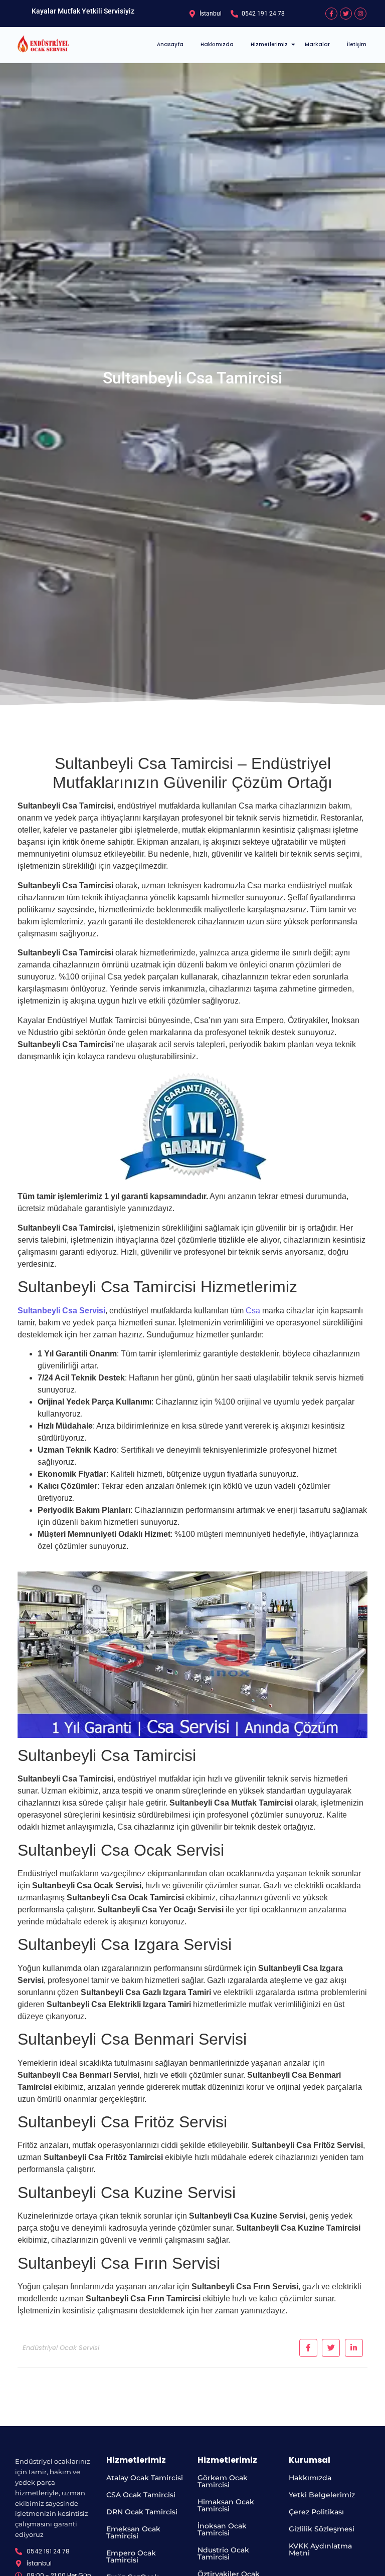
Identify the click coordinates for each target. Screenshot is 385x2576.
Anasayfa (170, 44)
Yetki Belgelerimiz (322, 2495)
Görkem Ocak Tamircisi (223, 2481)
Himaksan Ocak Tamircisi (226, 2505)
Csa (253, 1311)
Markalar (317, 44)
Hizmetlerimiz (269, 44)
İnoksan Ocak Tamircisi (222, 2529)
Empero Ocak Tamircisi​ (131, 2556)
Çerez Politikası (316, 2512)
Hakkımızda (217, 44)
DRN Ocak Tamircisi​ (142, 2512)
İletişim (357, 44)
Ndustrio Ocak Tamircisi (223, 2553)
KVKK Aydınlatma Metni (320, 2549)
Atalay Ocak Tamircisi (145, 2478)
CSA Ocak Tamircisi (141, 2495)
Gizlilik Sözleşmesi (322, 2529)
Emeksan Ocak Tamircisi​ (133, 2532)
